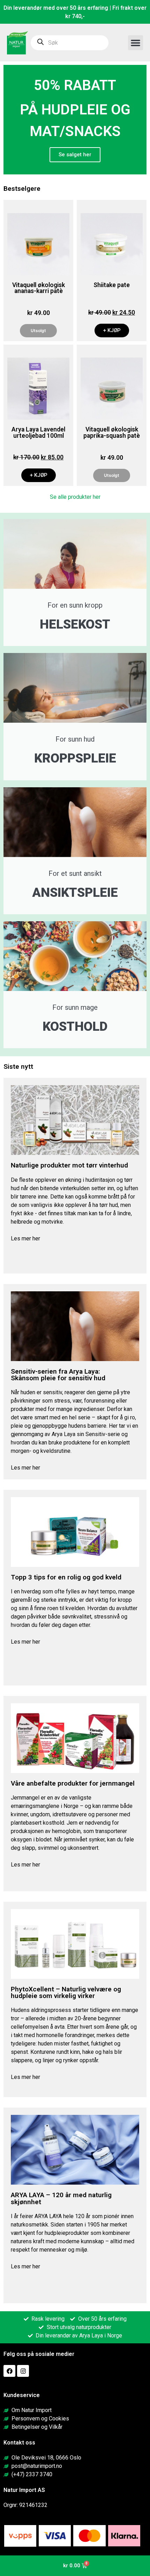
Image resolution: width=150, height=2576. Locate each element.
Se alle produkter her (75, 497)
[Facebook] (9, 2371)
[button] (136, 43)
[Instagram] (23, 2371)
